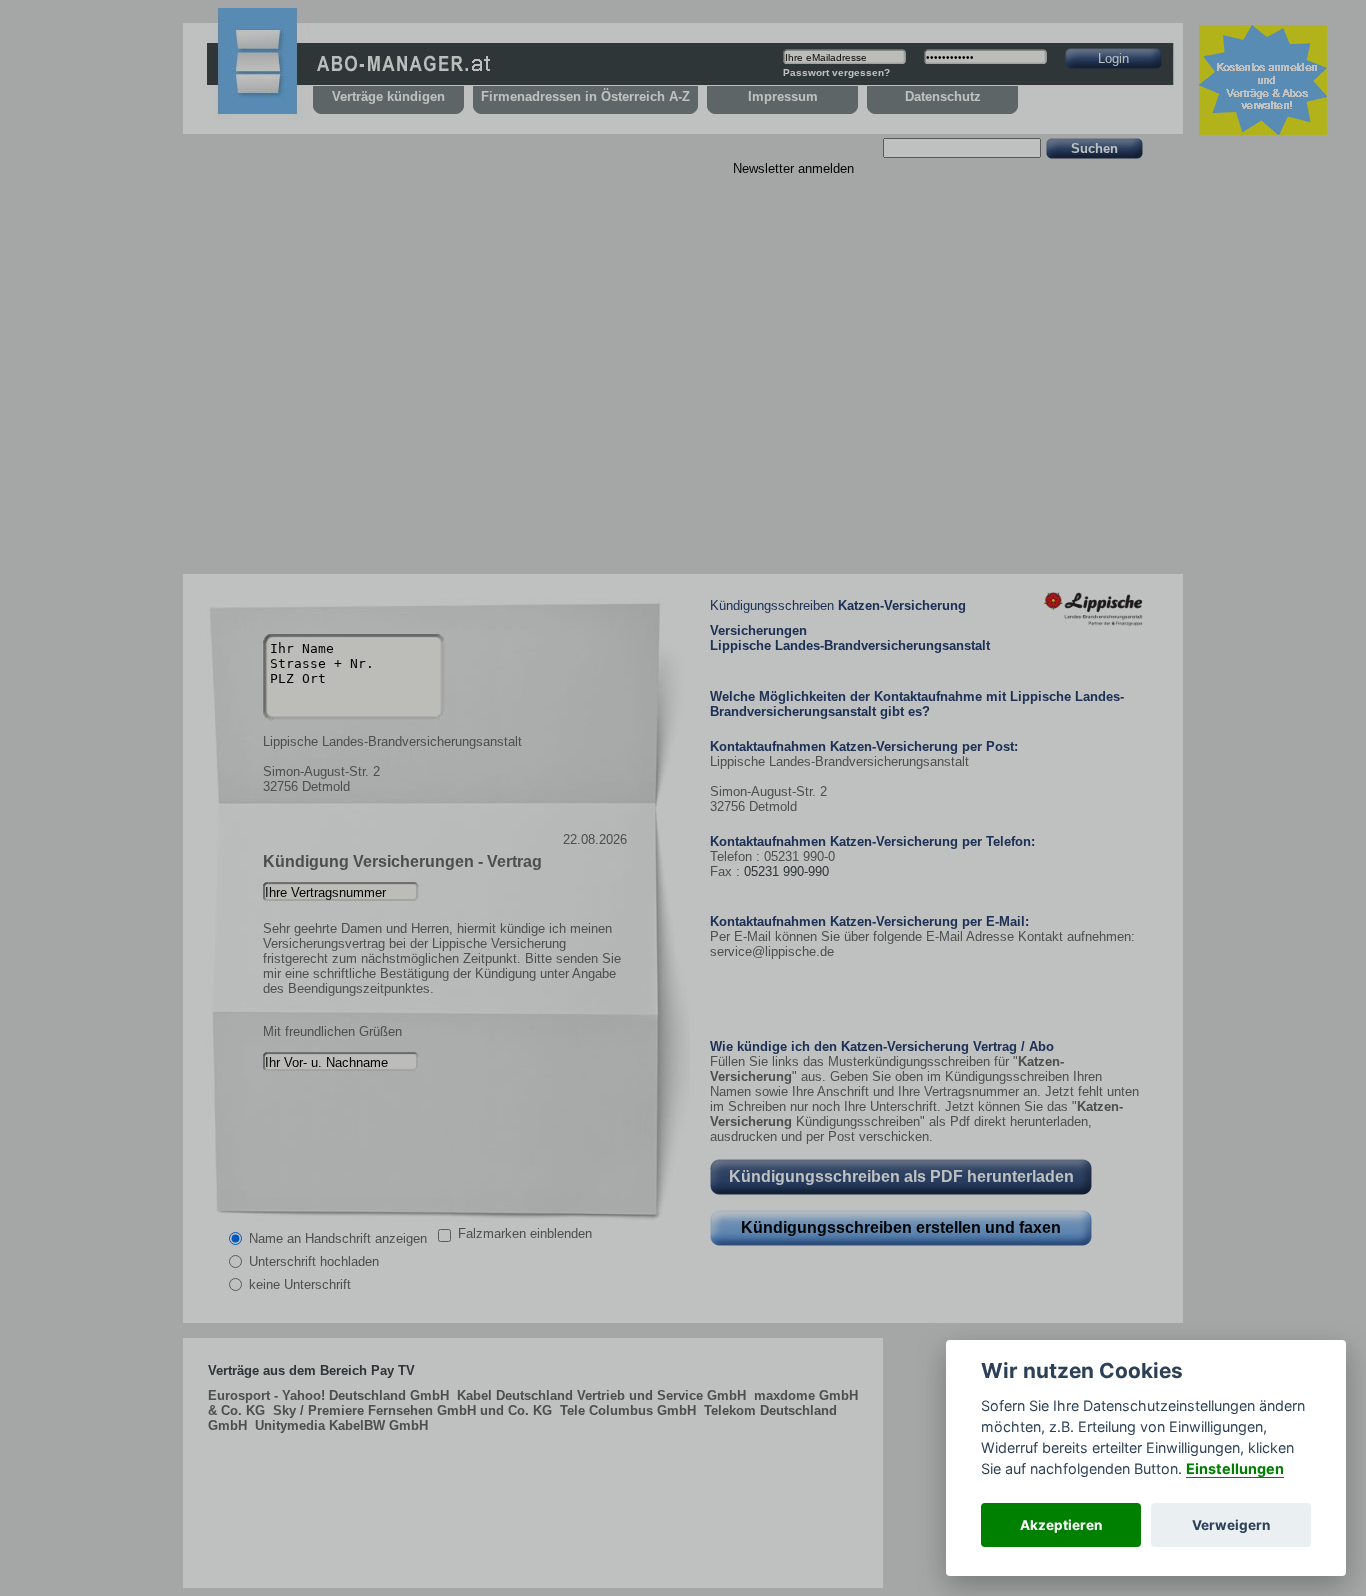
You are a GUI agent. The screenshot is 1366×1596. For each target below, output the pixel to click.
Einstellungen (1235, 1468)
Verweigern (1231, 1525)
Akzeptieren (1061, 1525)
